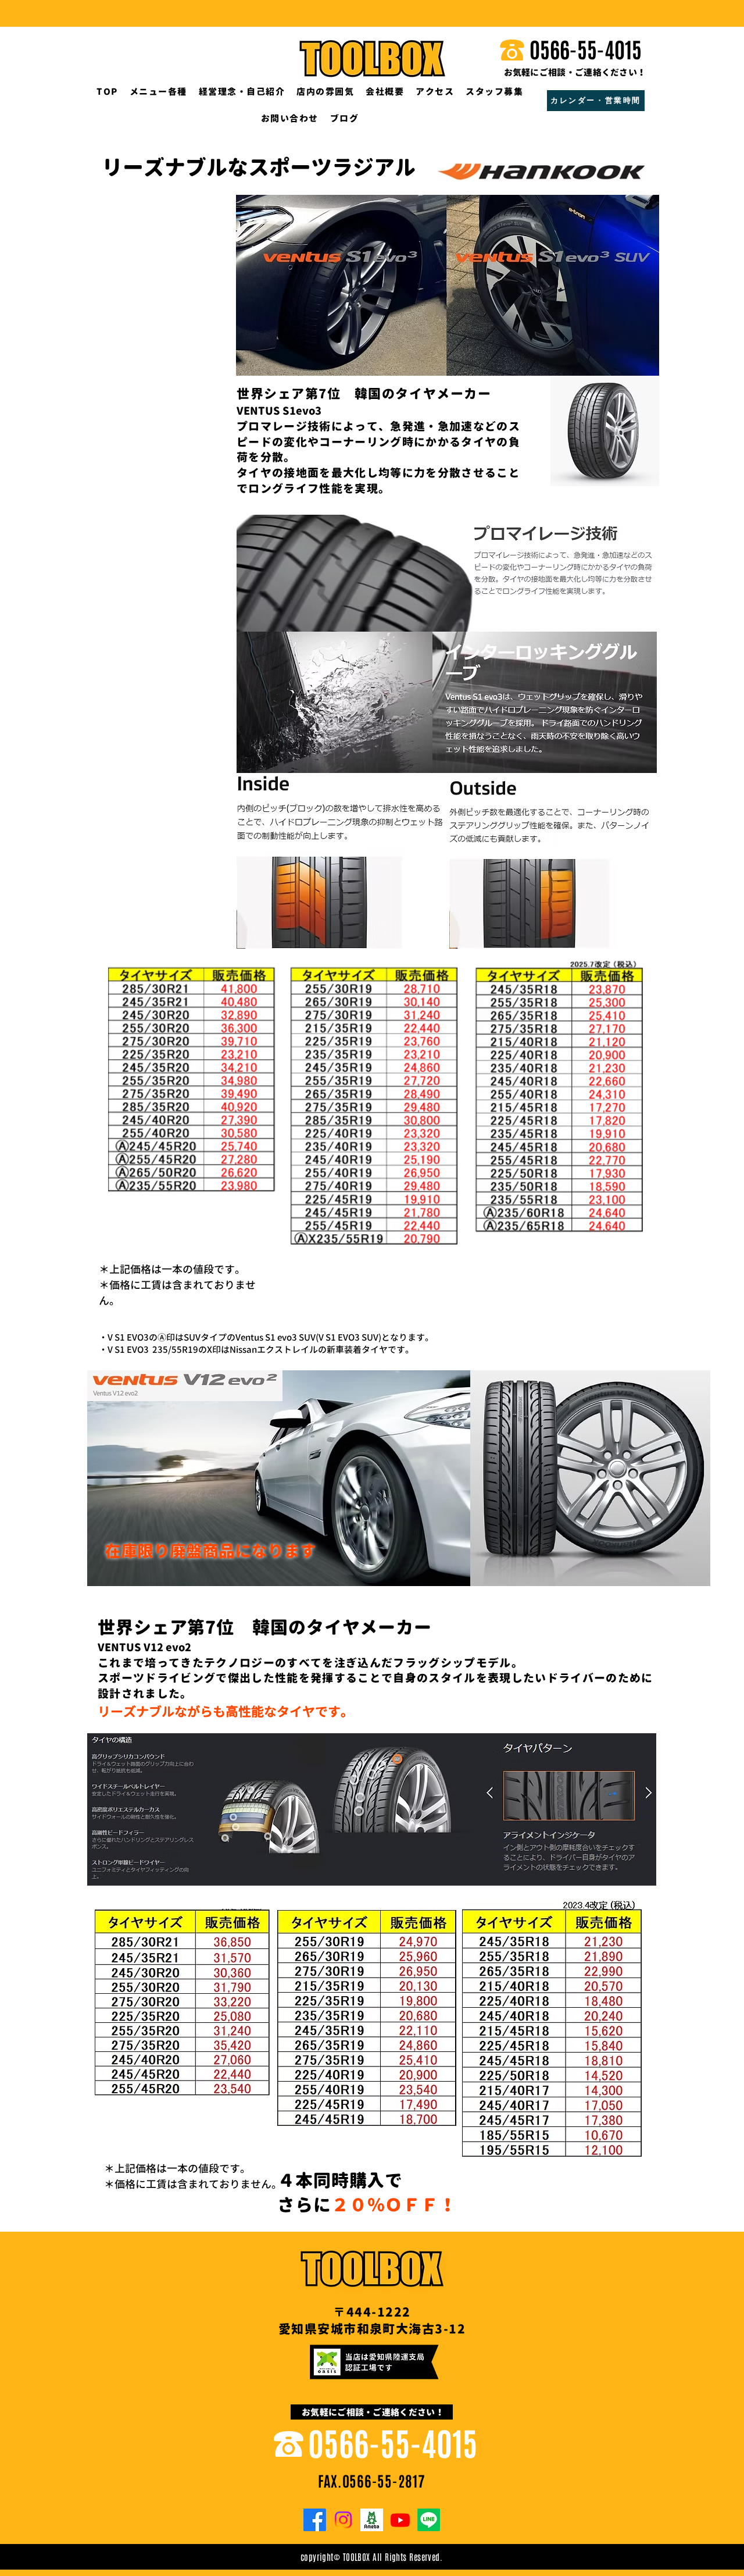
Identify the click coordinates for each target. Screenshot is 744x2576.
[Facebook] (315, 2520)
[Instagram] (343, 2520)
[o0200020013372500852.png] (372, 2520)
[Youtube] (400, 2520)
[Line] (429, 2520)
